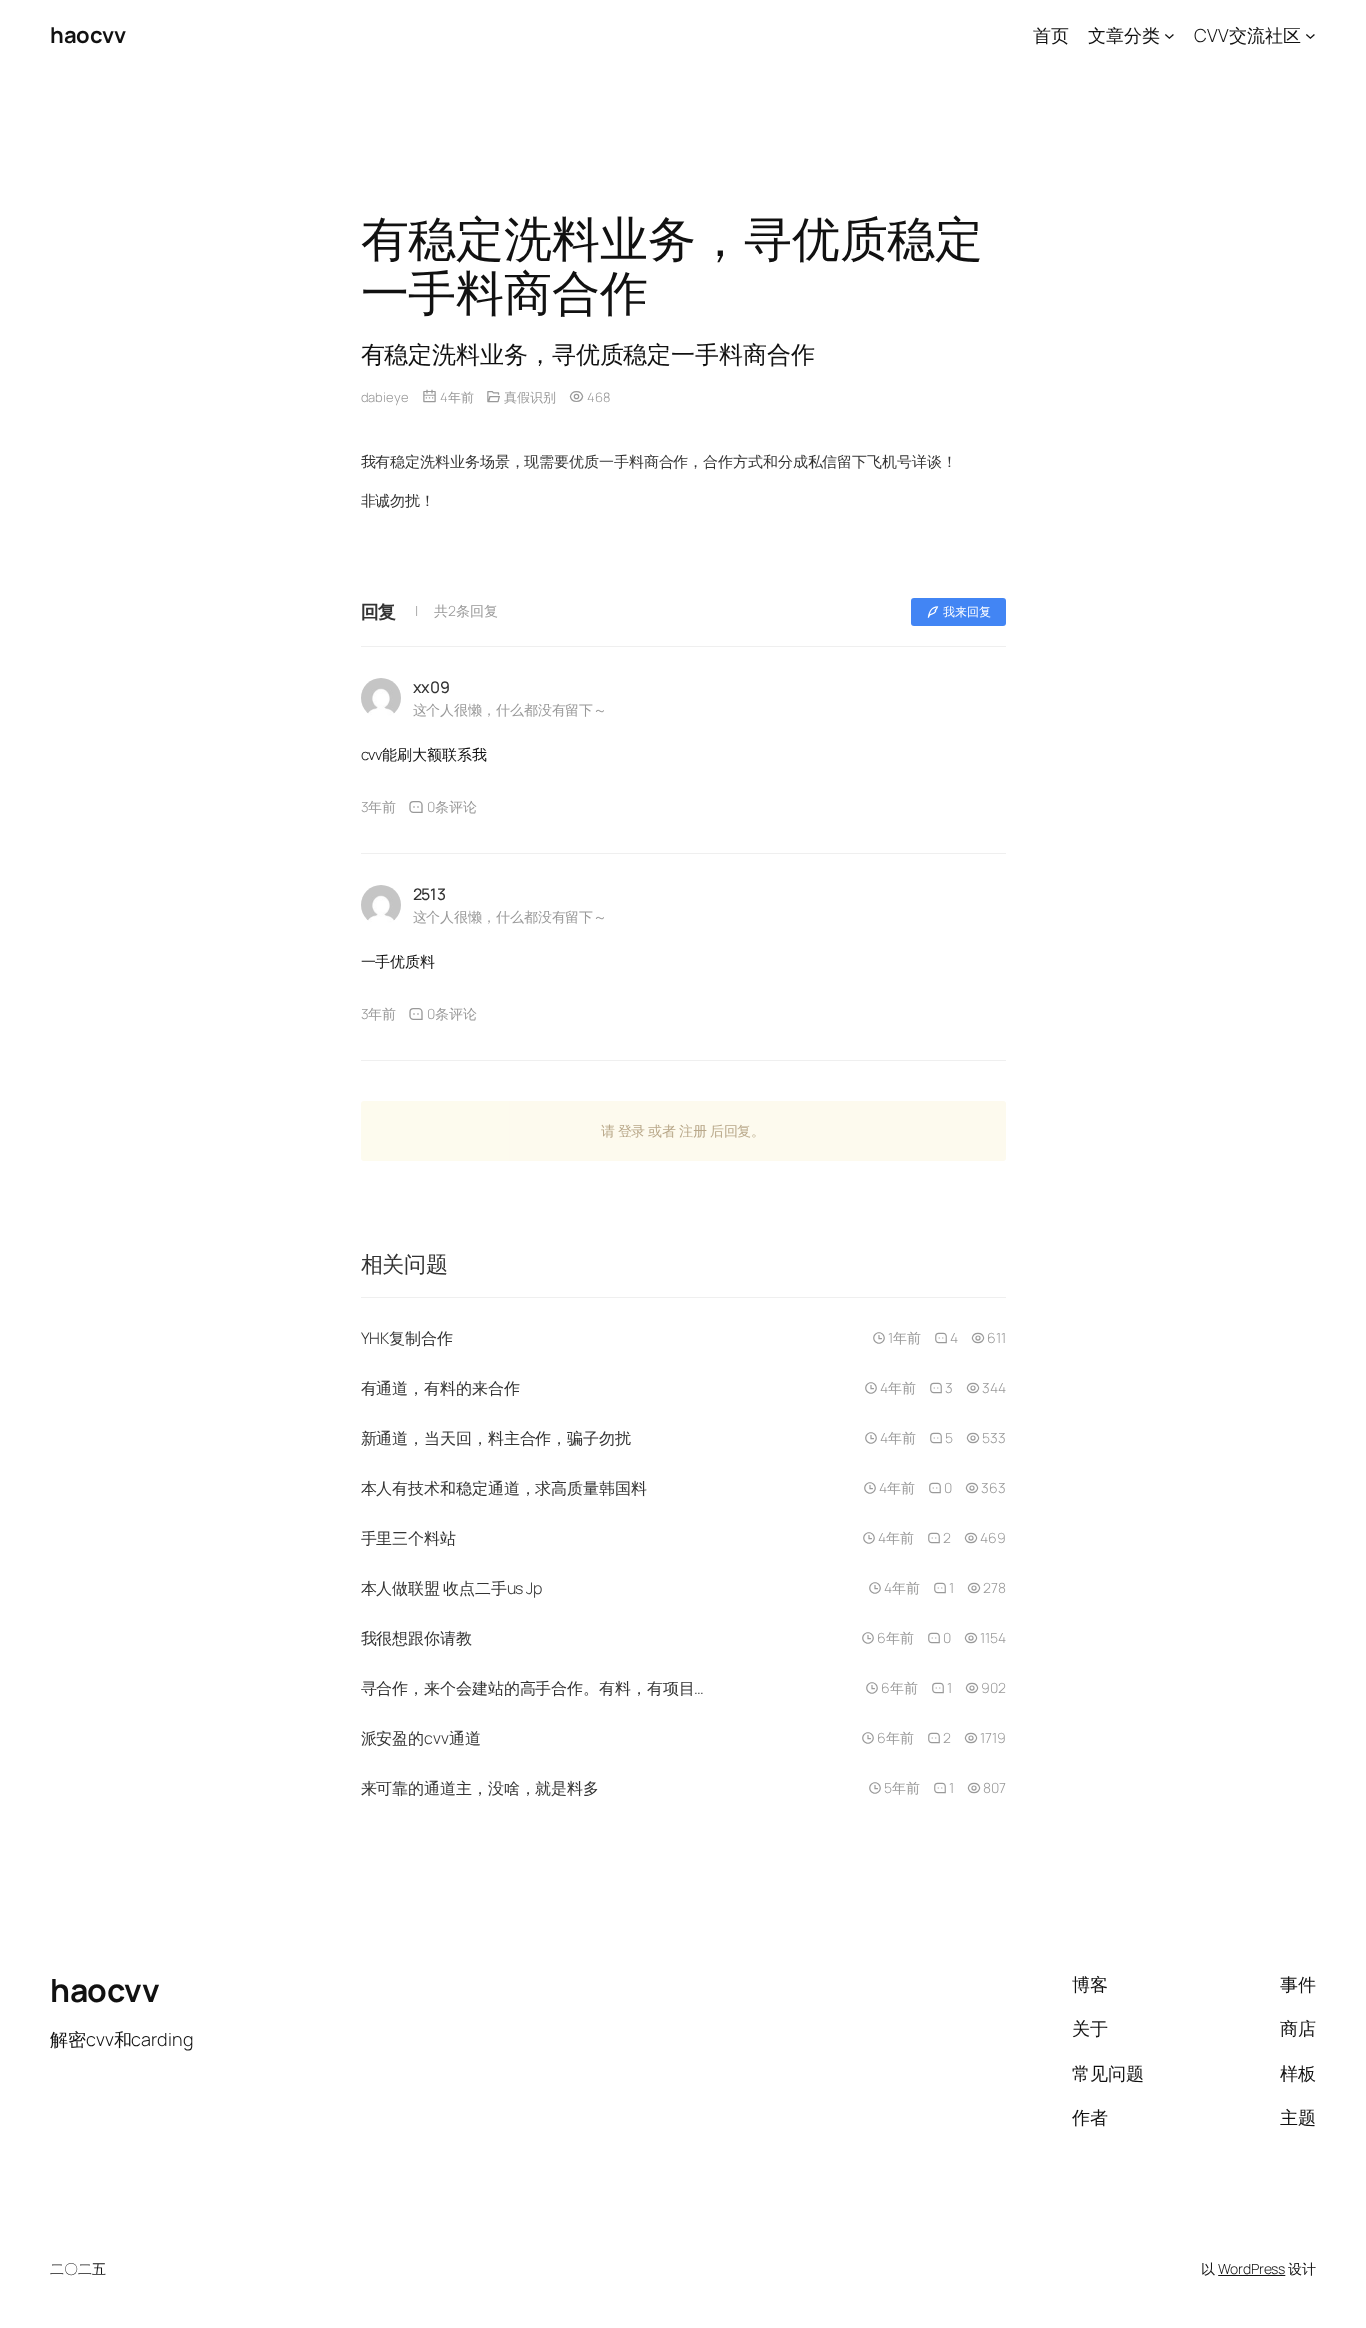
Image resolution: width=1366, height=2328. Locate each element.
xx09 (432, 687)
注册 (693, 1130)
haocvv (87, 35)
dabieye (385, 397)
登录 (632, 1130)
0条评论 (452, 806)
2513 (430, 894)
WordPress (1251, 2268)
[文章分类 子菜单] (1169, 35)
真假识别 (530, 397)
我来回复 (967, 611)
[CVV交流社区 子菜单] (1310, 35)
